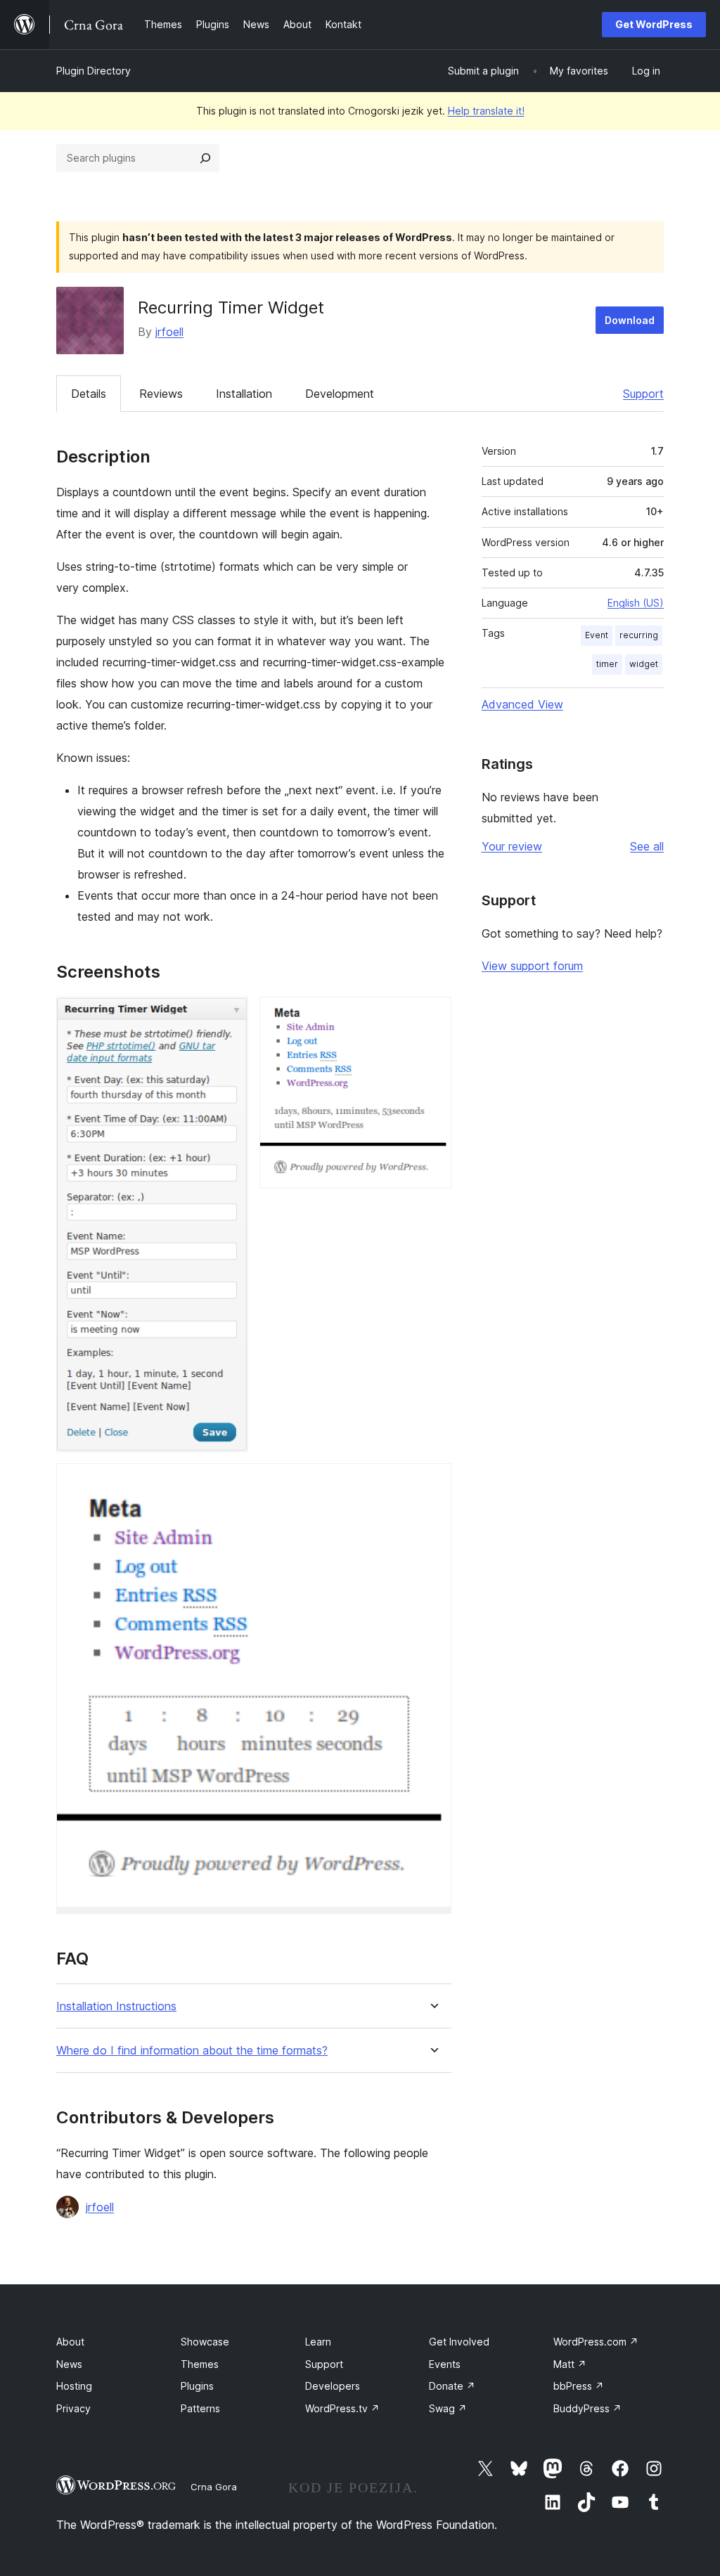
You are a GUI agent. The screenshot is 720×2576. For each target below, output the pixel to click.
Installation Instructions (116, 2006)
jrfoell (169, 332)
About (70, 2342)
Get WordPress (654, 24)
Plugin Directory (94, 71)
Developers (333, 2386)
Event (597, 635)
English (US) (636, 603)
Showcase (205, 2342)
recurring (639, 635)
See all (647, 846)
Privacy (73, 2408)
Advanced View (522, 704)
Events (445, 2364)
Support (643, 394)
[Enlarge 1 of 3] (229, 1016)
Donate (452, 2386)
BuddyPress (587, 2408)
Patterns (200, 2408)
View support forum (532, 966)
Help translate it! (486, 111)
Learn (318, 2342)
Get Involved (459, 2342)
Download (630, 320)
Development (340, 394)
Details (89, 394)
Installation (244, 394)
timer (607, 664)
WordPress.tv (342, 2408)
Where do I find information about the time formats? (192, 2051)
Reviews (161, 394)
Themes (200, 2364)
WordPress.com (596, 2342)
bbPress (579, 2386)
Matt (570, 2364)
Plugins (197, 2386)
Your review (512, 846)
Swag (448, 2408)
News (69, 2364)
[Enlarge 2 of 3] (432, 1016)
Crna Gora (214, 2487)
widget (644, 664)
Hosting (74, 2386)
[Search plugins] (205, 158)
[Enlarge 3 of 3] (432, 1482)
